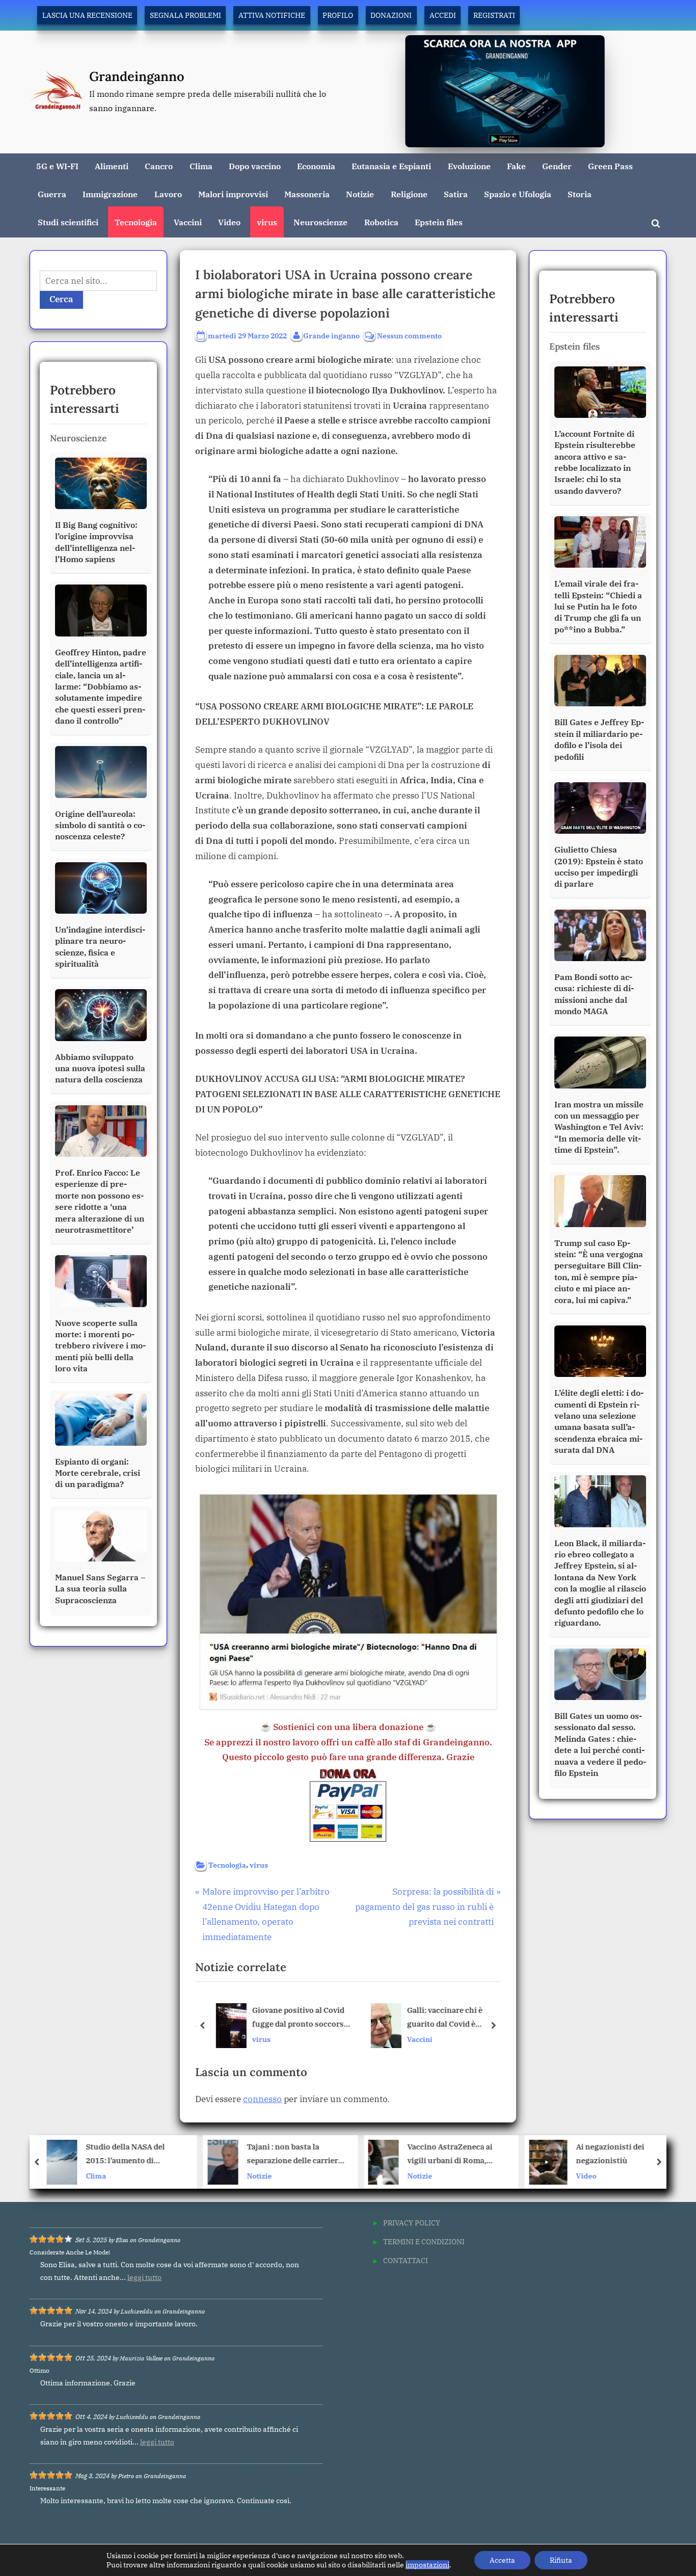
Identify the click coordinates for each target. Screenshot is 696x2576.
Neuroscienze (320, 222)
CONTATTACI (406, 2260)
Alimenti (112, 166)
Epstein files (439, 222)
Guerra (52, 194)
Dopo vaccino (255, 166)
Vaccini (188, 222)
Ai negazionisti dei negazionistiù (449, 2154)
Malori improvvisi (233, 194)
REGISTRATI (494, 15)
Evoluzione (469, 166)
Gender (557, 166)
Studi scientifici (68, 222)
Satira (456, 194)
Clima (201, 166)
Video (229, 222)
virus (267, 222)
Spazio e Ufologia (518, 194)
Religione (409, 194)
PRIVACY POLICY (412, 2223)
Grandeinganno (137, 76)
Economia (316, 166)
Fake (516, 166)
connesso (262, 2099)
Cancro (159, 166)
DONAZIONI (391, 15)
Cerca (61, 299)
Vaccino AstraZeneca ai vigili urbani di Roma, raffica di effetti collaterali (295, 2155)
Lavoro (168, 194)
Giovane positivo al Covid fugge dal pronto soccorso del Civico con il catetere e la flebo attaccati (297, 2018)
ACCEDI (443, 15)
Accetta (502, 2560)
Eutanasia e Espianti (391, 166)
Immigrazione (110, 194)
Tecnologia (136, 222)
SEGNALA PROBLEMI (185, 15)
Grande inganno (331, 335)
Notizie (360, 194)
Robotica (381, 222)
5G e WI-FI (57, 166)
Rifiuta (561, 2560)
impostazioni (427, 2565)
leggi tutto (144, 2277)
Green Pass (610, 166)
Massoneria (307, 194)
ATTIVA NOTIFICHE (272, 15)
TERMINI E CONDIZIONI (424, 2241)
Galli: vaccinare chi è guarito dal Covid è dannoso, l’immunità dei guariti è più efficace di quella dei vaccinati (448, 2018)
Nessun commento (409, 336)
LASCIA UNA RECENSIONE (87, 15)
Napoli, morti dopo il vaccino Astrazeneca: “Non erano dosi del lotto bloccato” (617, 2155)
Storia (580, 194)
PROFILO (338, 15)
